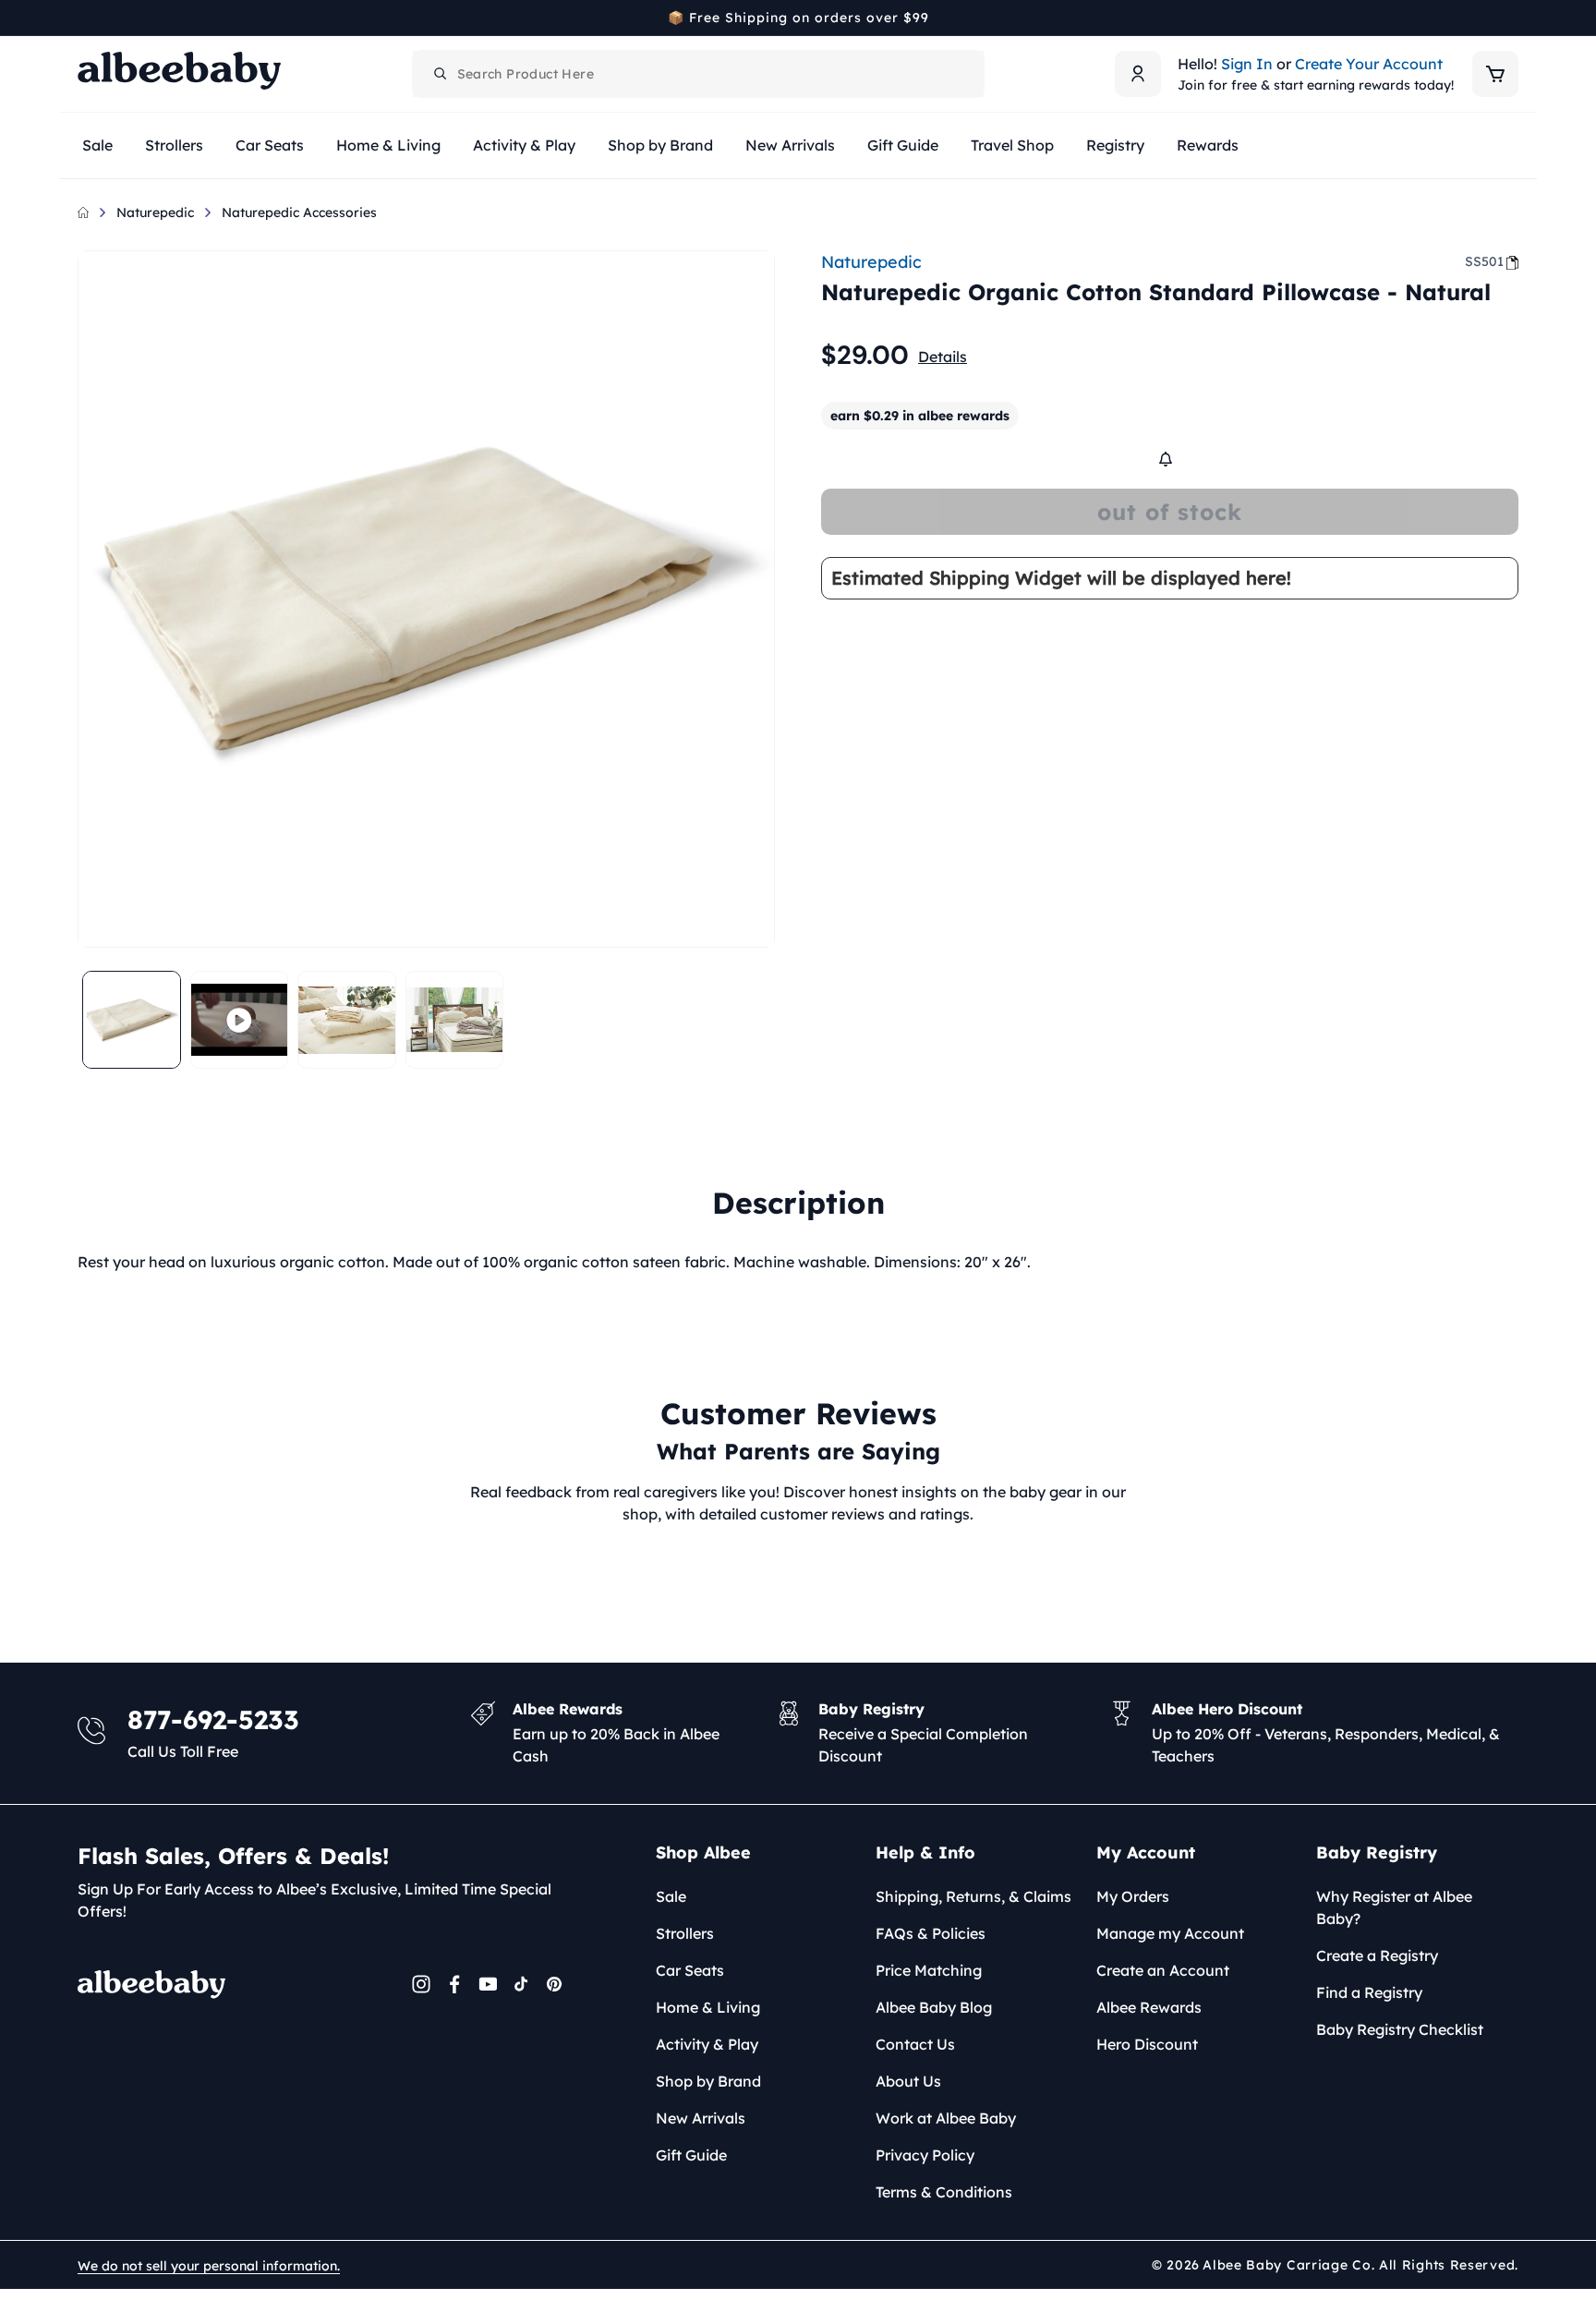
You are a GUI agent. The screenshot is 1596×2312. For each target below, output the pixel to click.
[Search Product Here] (441, 74)
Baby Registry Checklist (1400, 2029)
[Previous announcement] (84, 18)
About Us (908, 2081)
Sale (671, 1896)
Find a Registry (1369, 1992)
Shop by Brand (708, 2081)
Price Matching (929, 1970)
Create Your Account (1369, 64)
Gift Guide (691, 2155)
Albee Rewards (1149, 2007)
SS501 (1484, 261)
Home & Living (708, 2007)
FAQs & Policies (931, 1933)
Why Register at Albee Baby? (1394, 1907)
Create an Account (1163, 1970)
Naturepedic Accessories (299, 212)
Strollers (685, 1933)
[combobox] (698, 74)
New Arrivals (701, 2118)
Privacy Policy (925, 2155)
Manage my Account (1170, 1933)
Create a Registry (1377, 1955)
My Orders (1133, 1896)
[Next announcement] (1512, 18)
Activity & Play (707, 2044)
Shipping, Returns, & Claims (973, 1896)
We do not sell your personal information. (209, 2266)
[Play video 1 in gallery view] (240, 1020)
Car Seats (690, 1970)
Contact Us (915, 2044)
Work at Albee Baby (946, 2118)
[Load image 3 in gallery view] (455, 1020)
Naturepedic (155, 212)
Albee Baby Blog (934, 2007)
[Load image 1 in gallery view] (132, 1020)
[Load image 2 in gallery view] (347, 1020)
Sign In (1247, 64)
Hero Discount (1147, 2044)
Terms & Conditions (944, 2192)
